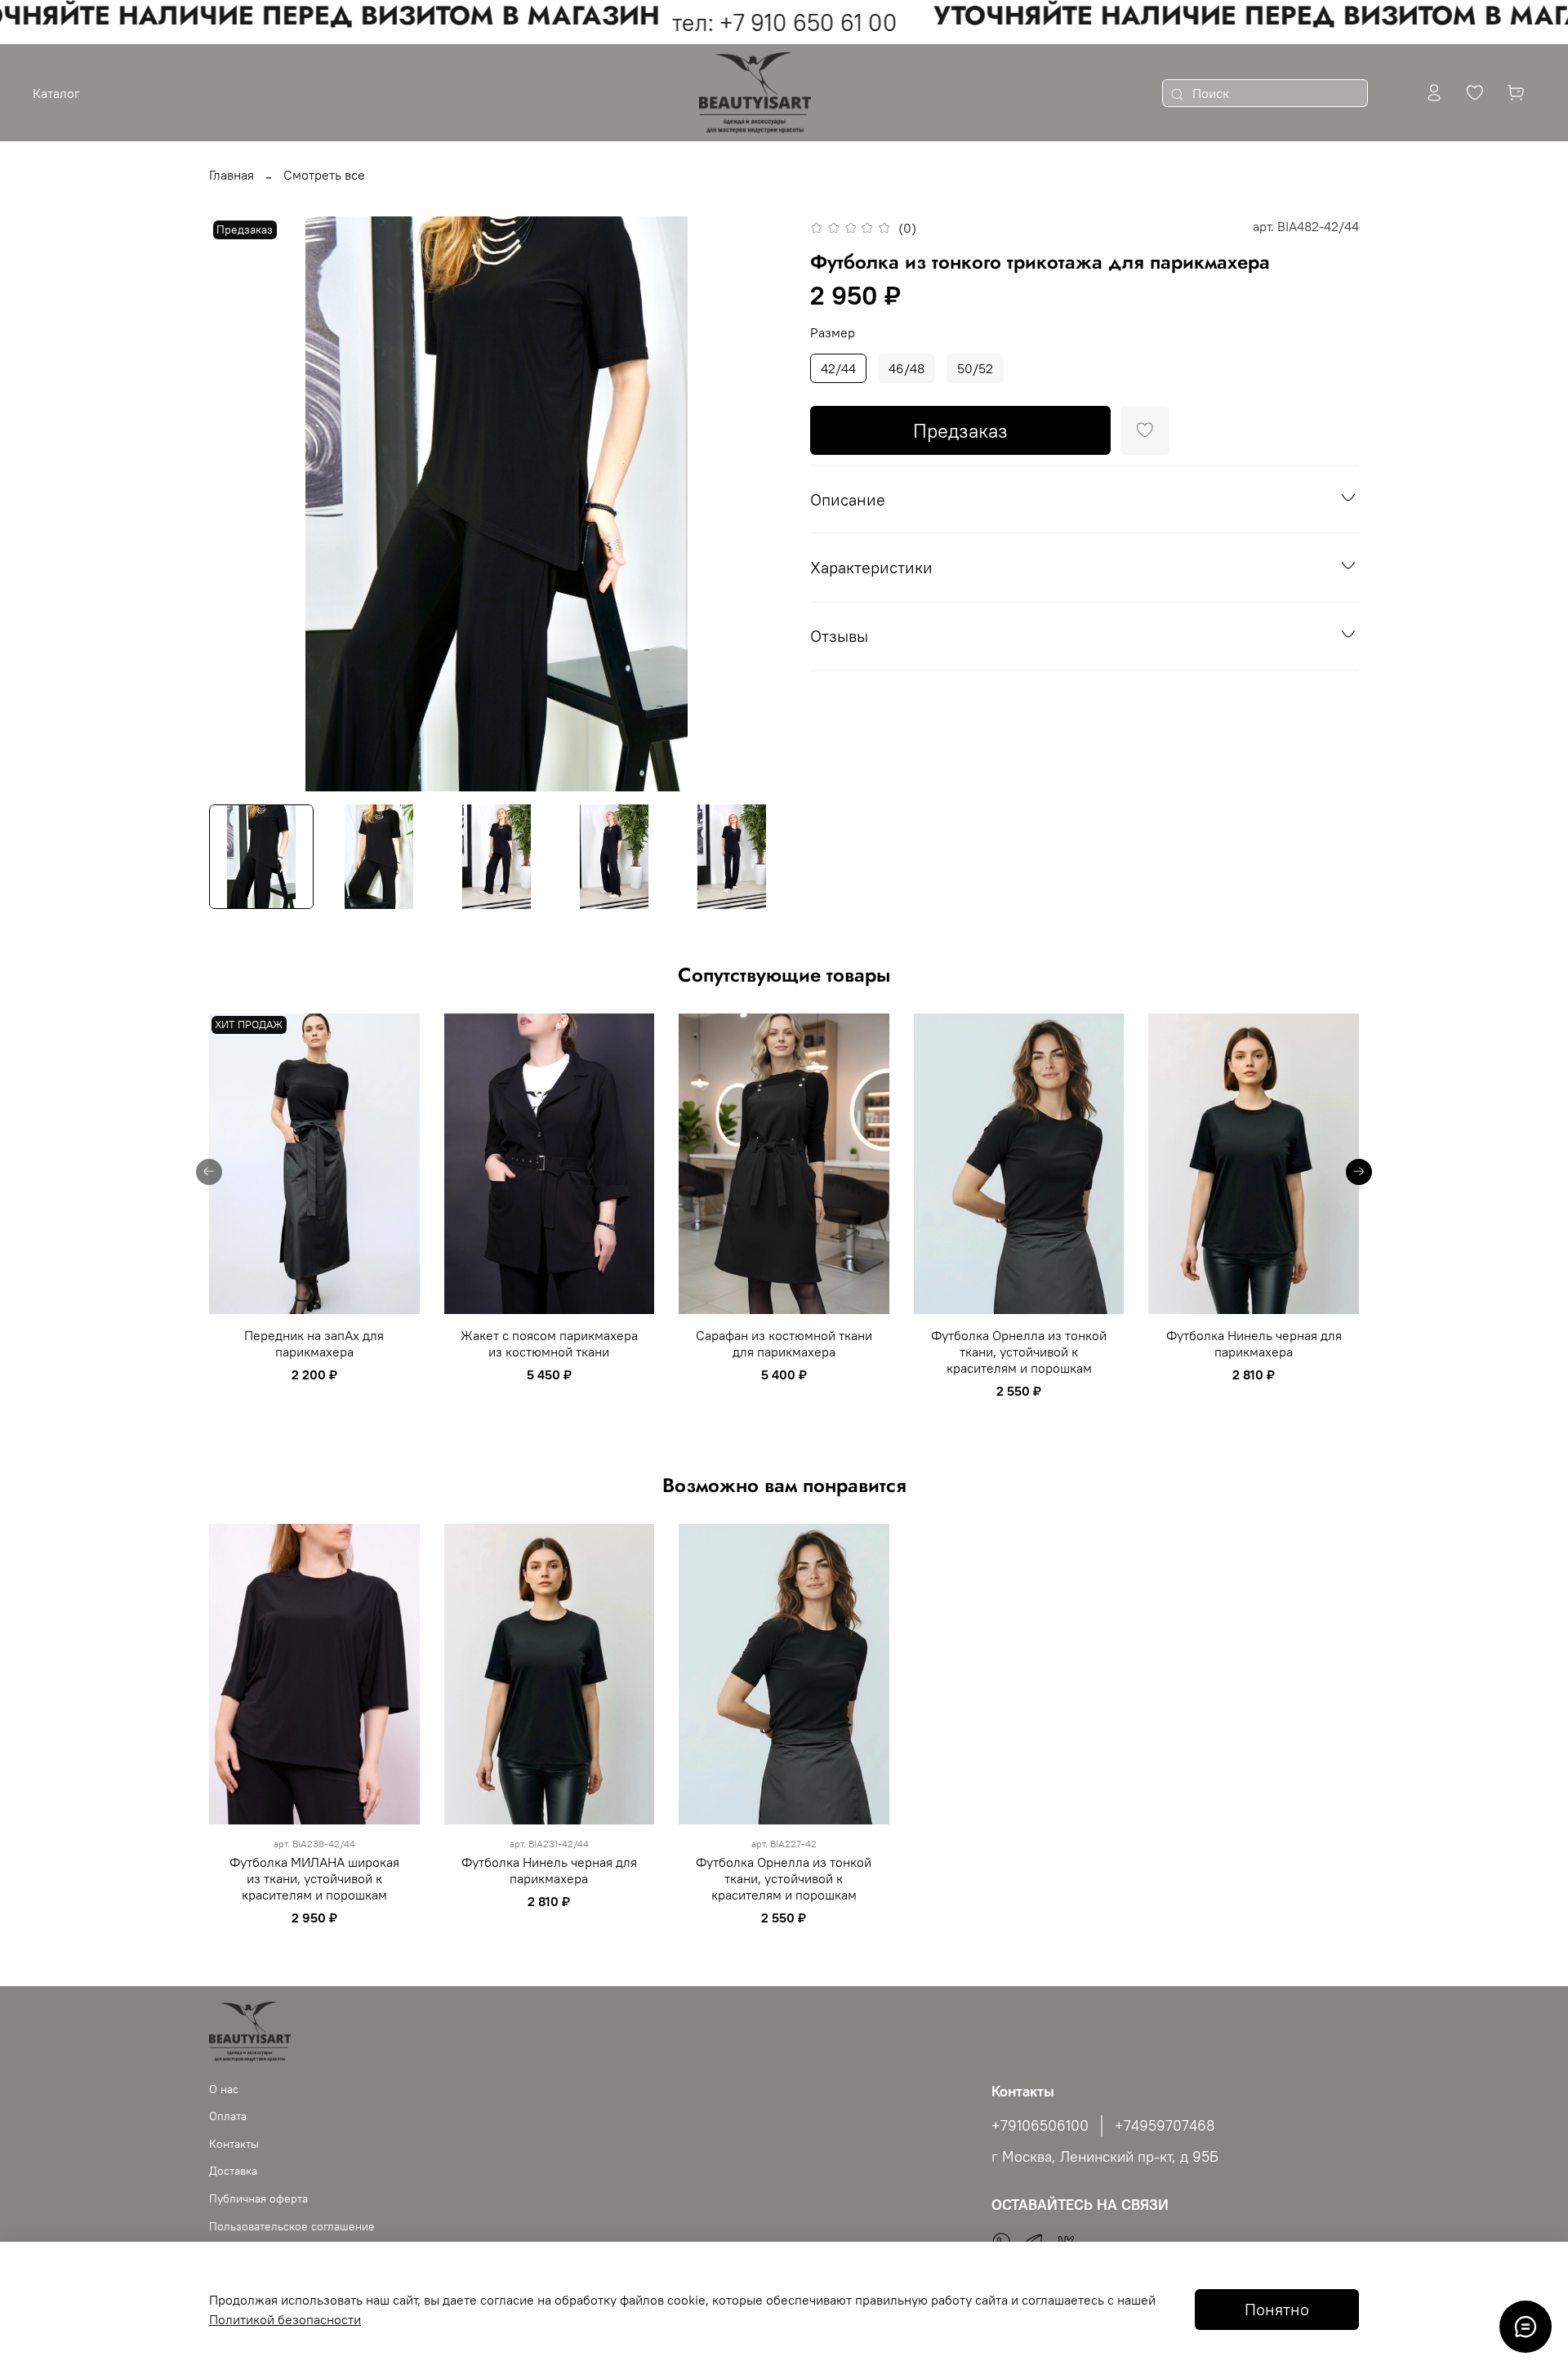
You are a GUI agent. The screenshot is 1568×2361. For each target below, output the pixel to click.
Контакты (234, 2144)
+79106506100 (1040, 2126)
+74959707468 (1165, 2126)
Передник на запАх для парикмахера (314, 1343)
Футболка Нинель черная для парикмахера (1254, 1343)
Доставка (233, 2171)
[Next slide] (758, 504)
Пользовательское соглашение (292, 2226)
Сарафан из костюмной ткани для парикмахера (784, 1343)
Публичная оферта (258, 2198)
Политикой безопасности (285, 2319)
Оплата (228, 2116)
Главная (232, 175)
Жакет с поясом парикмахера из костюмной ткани (549, 1343)
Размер (833, 333)
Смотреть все (324, 175)
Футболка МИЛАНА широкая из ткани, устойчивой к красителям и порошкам (314, 1878)
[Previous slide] (235, 504)
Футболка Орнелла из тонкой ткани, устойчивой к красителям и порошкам (1019, 1352)
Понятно (1277, 2309)
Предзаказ (960, 430)
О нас (224, 2089)
